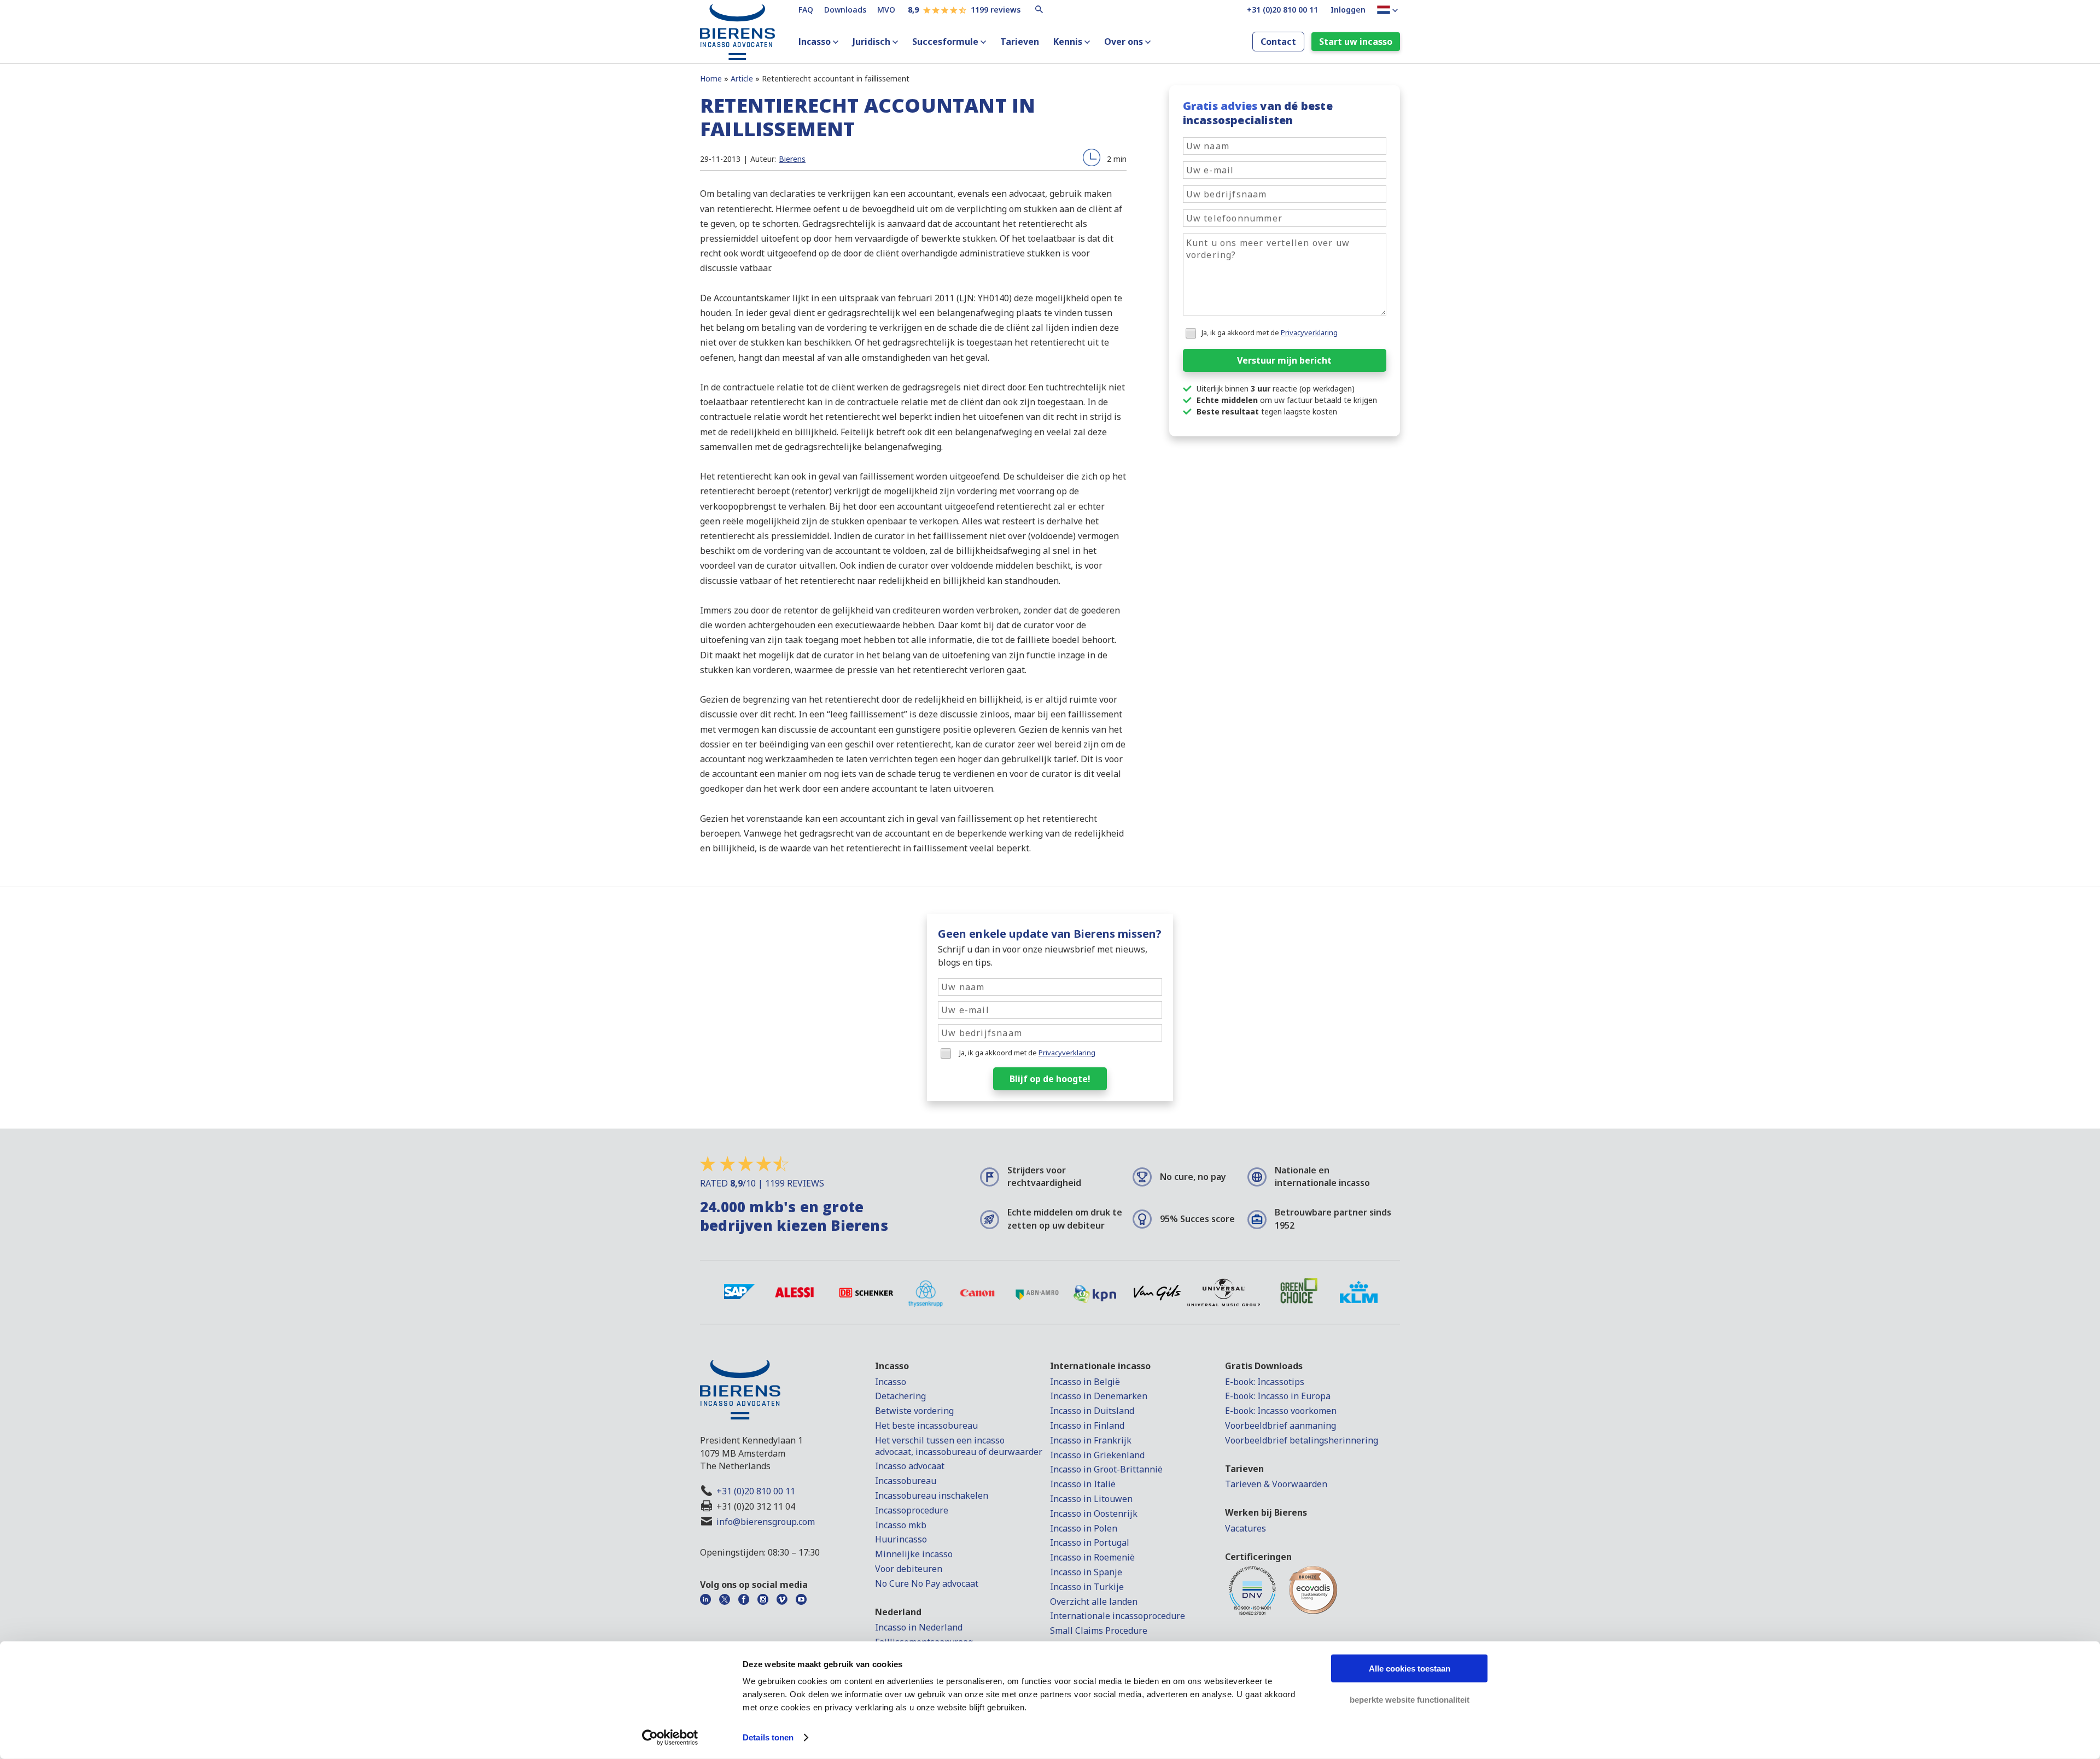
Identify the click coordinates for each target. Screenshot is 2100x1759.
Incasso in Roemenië (1092, 1557)
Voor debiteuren (909, 1569)
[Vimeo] (785, 1599)
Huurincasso (901, 1539)
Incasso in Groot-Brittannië (1106, 1469)
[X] (728, 1599)
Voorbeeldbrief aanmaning (1281, 1425)
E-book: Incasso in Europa (1278, 1396)
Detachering (900, 1396)
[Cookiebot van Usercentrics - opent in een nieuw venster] (670, 1738)
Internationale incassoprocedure (1118, 1616)
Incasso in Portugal (1090, 1542)
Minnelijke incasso (914, 1554)
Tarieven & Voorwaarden (1276, 1484)
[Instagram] (766, 1599)
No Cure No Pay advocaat (927, 1583)
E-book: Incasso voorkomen (1281, 1411)
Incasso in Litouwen (1091, 1499)
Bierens (792, 159)
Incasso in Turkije (1087, 1587)
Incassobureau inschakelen (932, 1495)
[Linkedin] (708, 1599)
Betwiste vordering (914, 1411)
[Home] (738, 50)
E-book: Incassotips (1265, 1382)
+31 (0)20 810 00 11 (756, 1491)
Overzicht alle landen (1094, 1602)
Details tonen (768, 1737)
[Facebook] (747, 1599)
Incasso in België (1085, 1382)
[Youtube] (804, 1599)
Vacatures (1246, 1528)
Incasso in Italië (1083, 1484)
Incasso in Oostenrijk (1094, 1513)
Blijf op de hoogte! (1050, 1079)
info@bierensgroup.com (766, 1522)
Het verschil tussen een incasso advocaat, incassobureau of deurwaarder (959, 1446)
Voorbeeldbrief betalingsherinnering (1302, 1440)
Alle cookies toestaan (1410, 1669)
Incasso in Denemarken (1099, 1396)
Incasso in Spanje (1086, 1572)
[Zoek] (1040, 9)
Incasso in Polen (1084, 1528)
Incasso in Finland (1087, 1425)
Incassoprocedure (912, 1510)
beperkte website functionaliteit (1410, 1699)
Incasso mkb (901, 1525)
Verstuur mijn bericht (1284, 360)
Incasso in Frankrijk (1091, 1440)
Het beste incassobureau (926, 1425)
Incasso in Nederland (919, 1627)
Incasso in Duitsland (1092, 1411)
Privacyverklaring (1309, 332)
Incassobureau (906, 1481)
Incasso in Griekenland (1097, 1455)
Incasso (815, 42)
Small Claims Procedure (1099, 1631)
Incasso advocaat (910, 1466)
